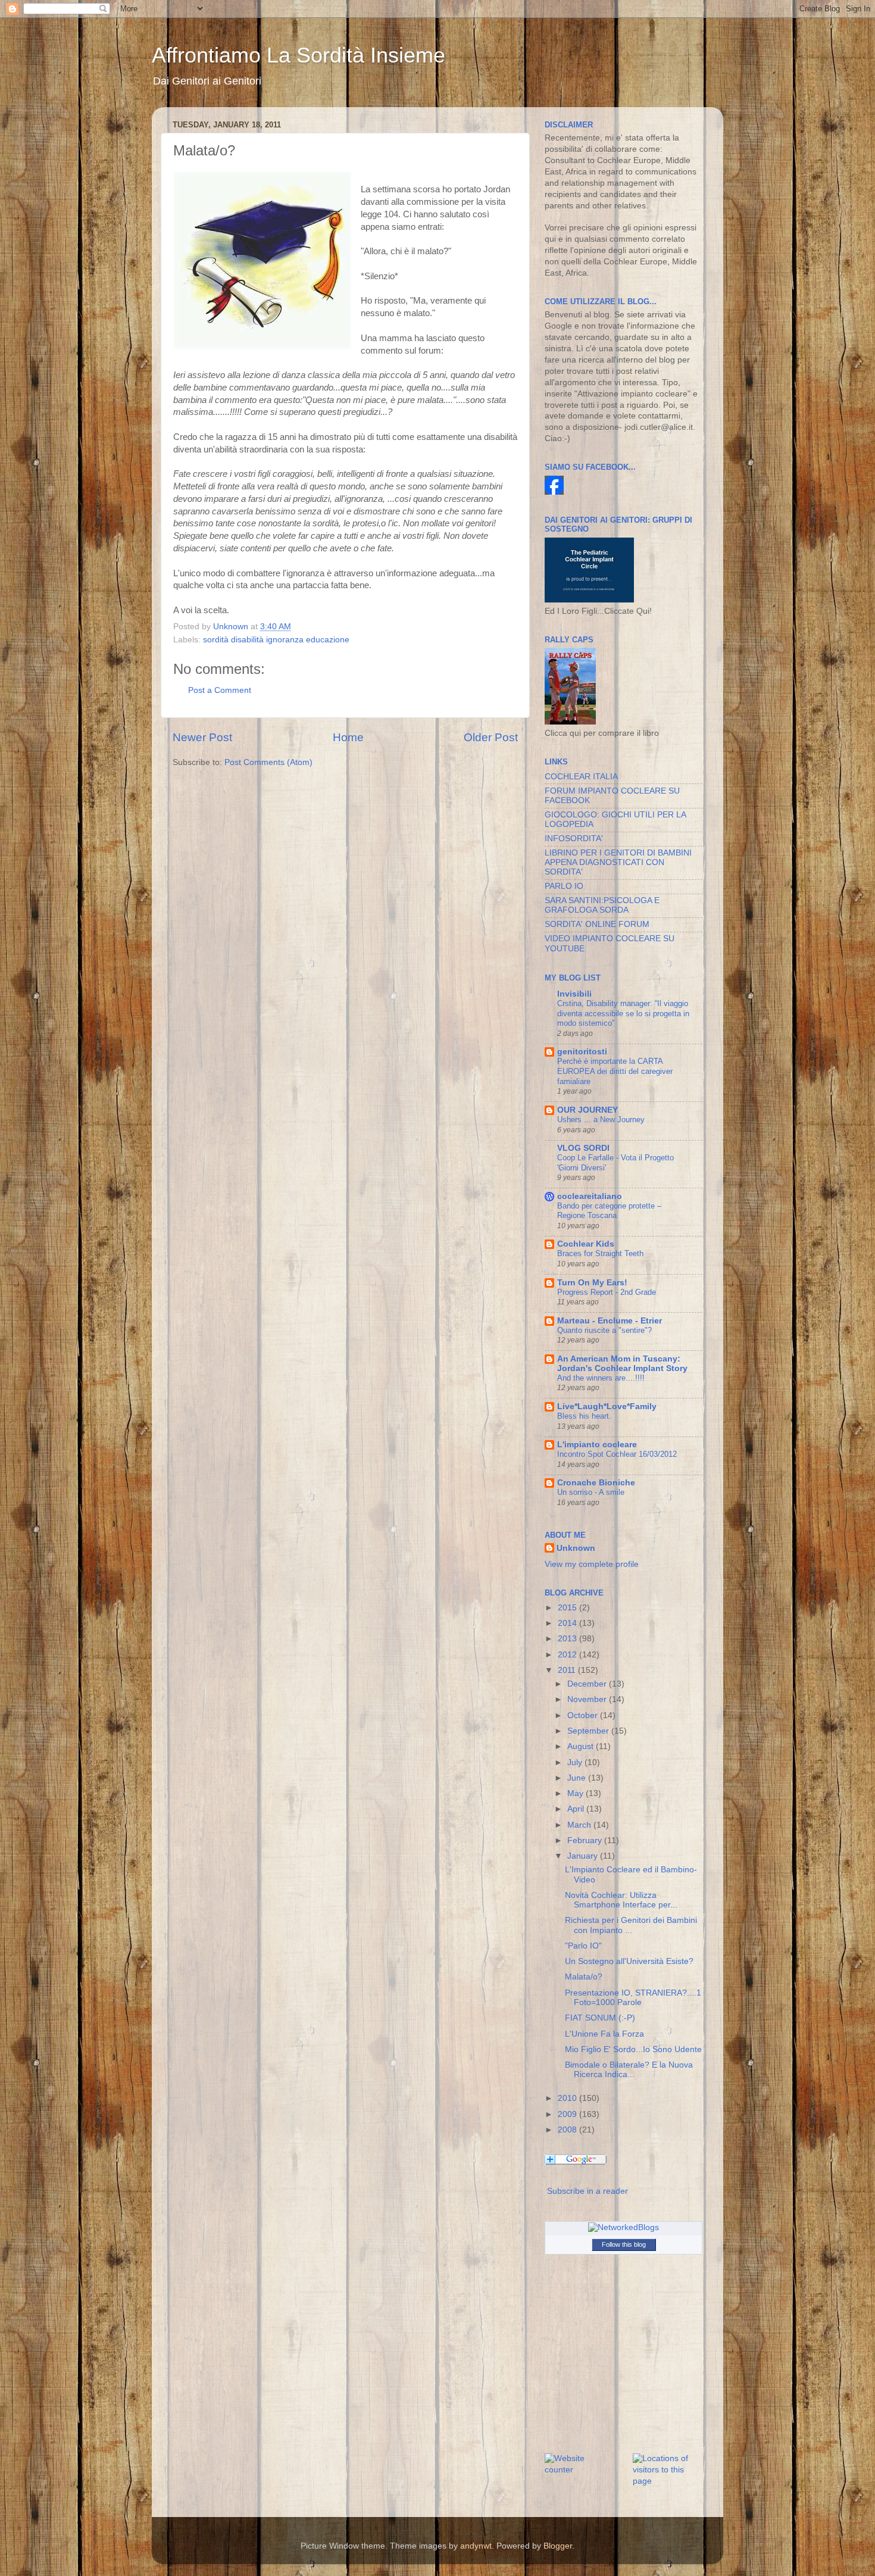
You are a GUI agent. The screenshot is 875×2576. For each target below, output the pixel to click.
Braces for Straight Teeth (600, 1253)
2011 (568, 1670)
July (576, 1762)
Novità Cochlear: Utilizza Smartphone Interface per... (621, 1900)
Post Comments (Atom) (268, 762)
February (586, 1840)
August (582, 1746)
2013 (568, 1639)
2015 (568, 1608)
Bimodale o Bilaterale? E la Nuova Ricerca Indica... (629, 2070)
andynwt (476, 2546)
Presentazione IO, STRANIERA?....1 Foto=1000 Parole (633, 1998)
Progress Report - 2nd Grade (607, 1292)
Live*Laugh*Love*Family (607, 1406)
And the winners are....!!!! (601, 1378)
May (576, 1793)
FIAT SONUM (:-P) (600, 2018)
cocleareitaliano (590, 1196)
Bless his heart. (584, 1416)
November (588, 1699)
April (577, 1809)
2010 (568, 2098)
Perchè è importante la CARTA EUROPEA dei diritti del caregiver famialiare (615, 1071)
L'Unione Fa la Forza (604, 2034)
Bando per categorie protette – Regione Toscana (609, 1211)
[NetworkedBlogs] (624, 2227)
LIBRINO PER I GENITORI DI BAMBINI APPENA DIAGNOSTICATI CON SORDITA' (618, 862)
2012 (568, 1655)
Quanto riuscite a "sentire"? (604, 1330)
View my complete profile (592, 1564)
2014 (568, 1623)
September (589, 1731)
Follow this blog (624, 2244)
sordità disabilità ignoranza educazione (276, 640)
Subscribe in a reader (587, 2191)
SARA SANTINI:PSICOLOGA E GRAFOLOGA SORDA (602, 905)
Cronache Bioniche (596, 1483)
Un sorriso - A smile (591, 1492)
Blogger (558, 2546)
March (580, 1825)
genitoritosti (582, 1052)
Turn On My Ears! (592, 1283)
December (588, 1684)
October (584, 1715)
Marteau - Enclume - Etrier (610, 1321)
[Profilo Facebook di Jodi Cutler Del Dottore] (554, 492)
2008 (568, 2130)
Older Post (491, 737)
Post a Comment (220, 690)
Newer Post (202, 737)
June (578, 1778)
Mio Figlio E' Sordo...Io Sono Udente (633, 2049)
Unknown (576, 1548)
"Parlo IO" (583, 1946)
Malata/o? (584, 1977)
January (584, 1856)
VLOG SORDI (583, 1148)
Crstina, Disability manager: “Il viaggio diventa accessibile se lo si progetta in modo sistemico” (623, 1013)
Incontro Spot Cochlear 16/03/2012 (617, 1454)
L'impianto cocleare (597, 1445)
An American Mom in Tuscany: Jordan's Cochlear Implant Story (622, 1364)
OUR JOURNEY (587, 1110)
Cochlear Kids (586, 1244)
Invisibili (574, 994)
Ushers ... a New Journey (601, 1120)
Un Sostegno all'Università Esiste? (629, 1961)
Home (348, 737)
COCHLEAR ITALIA (581, 777)
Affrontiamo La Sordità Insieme (299, 55)
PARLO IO (564, 886)
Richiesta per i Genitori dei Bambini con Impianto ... (631, 1925)
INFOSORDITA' (574, 839)
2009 (568, 2114)
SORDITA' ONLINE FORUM (597, 924)
